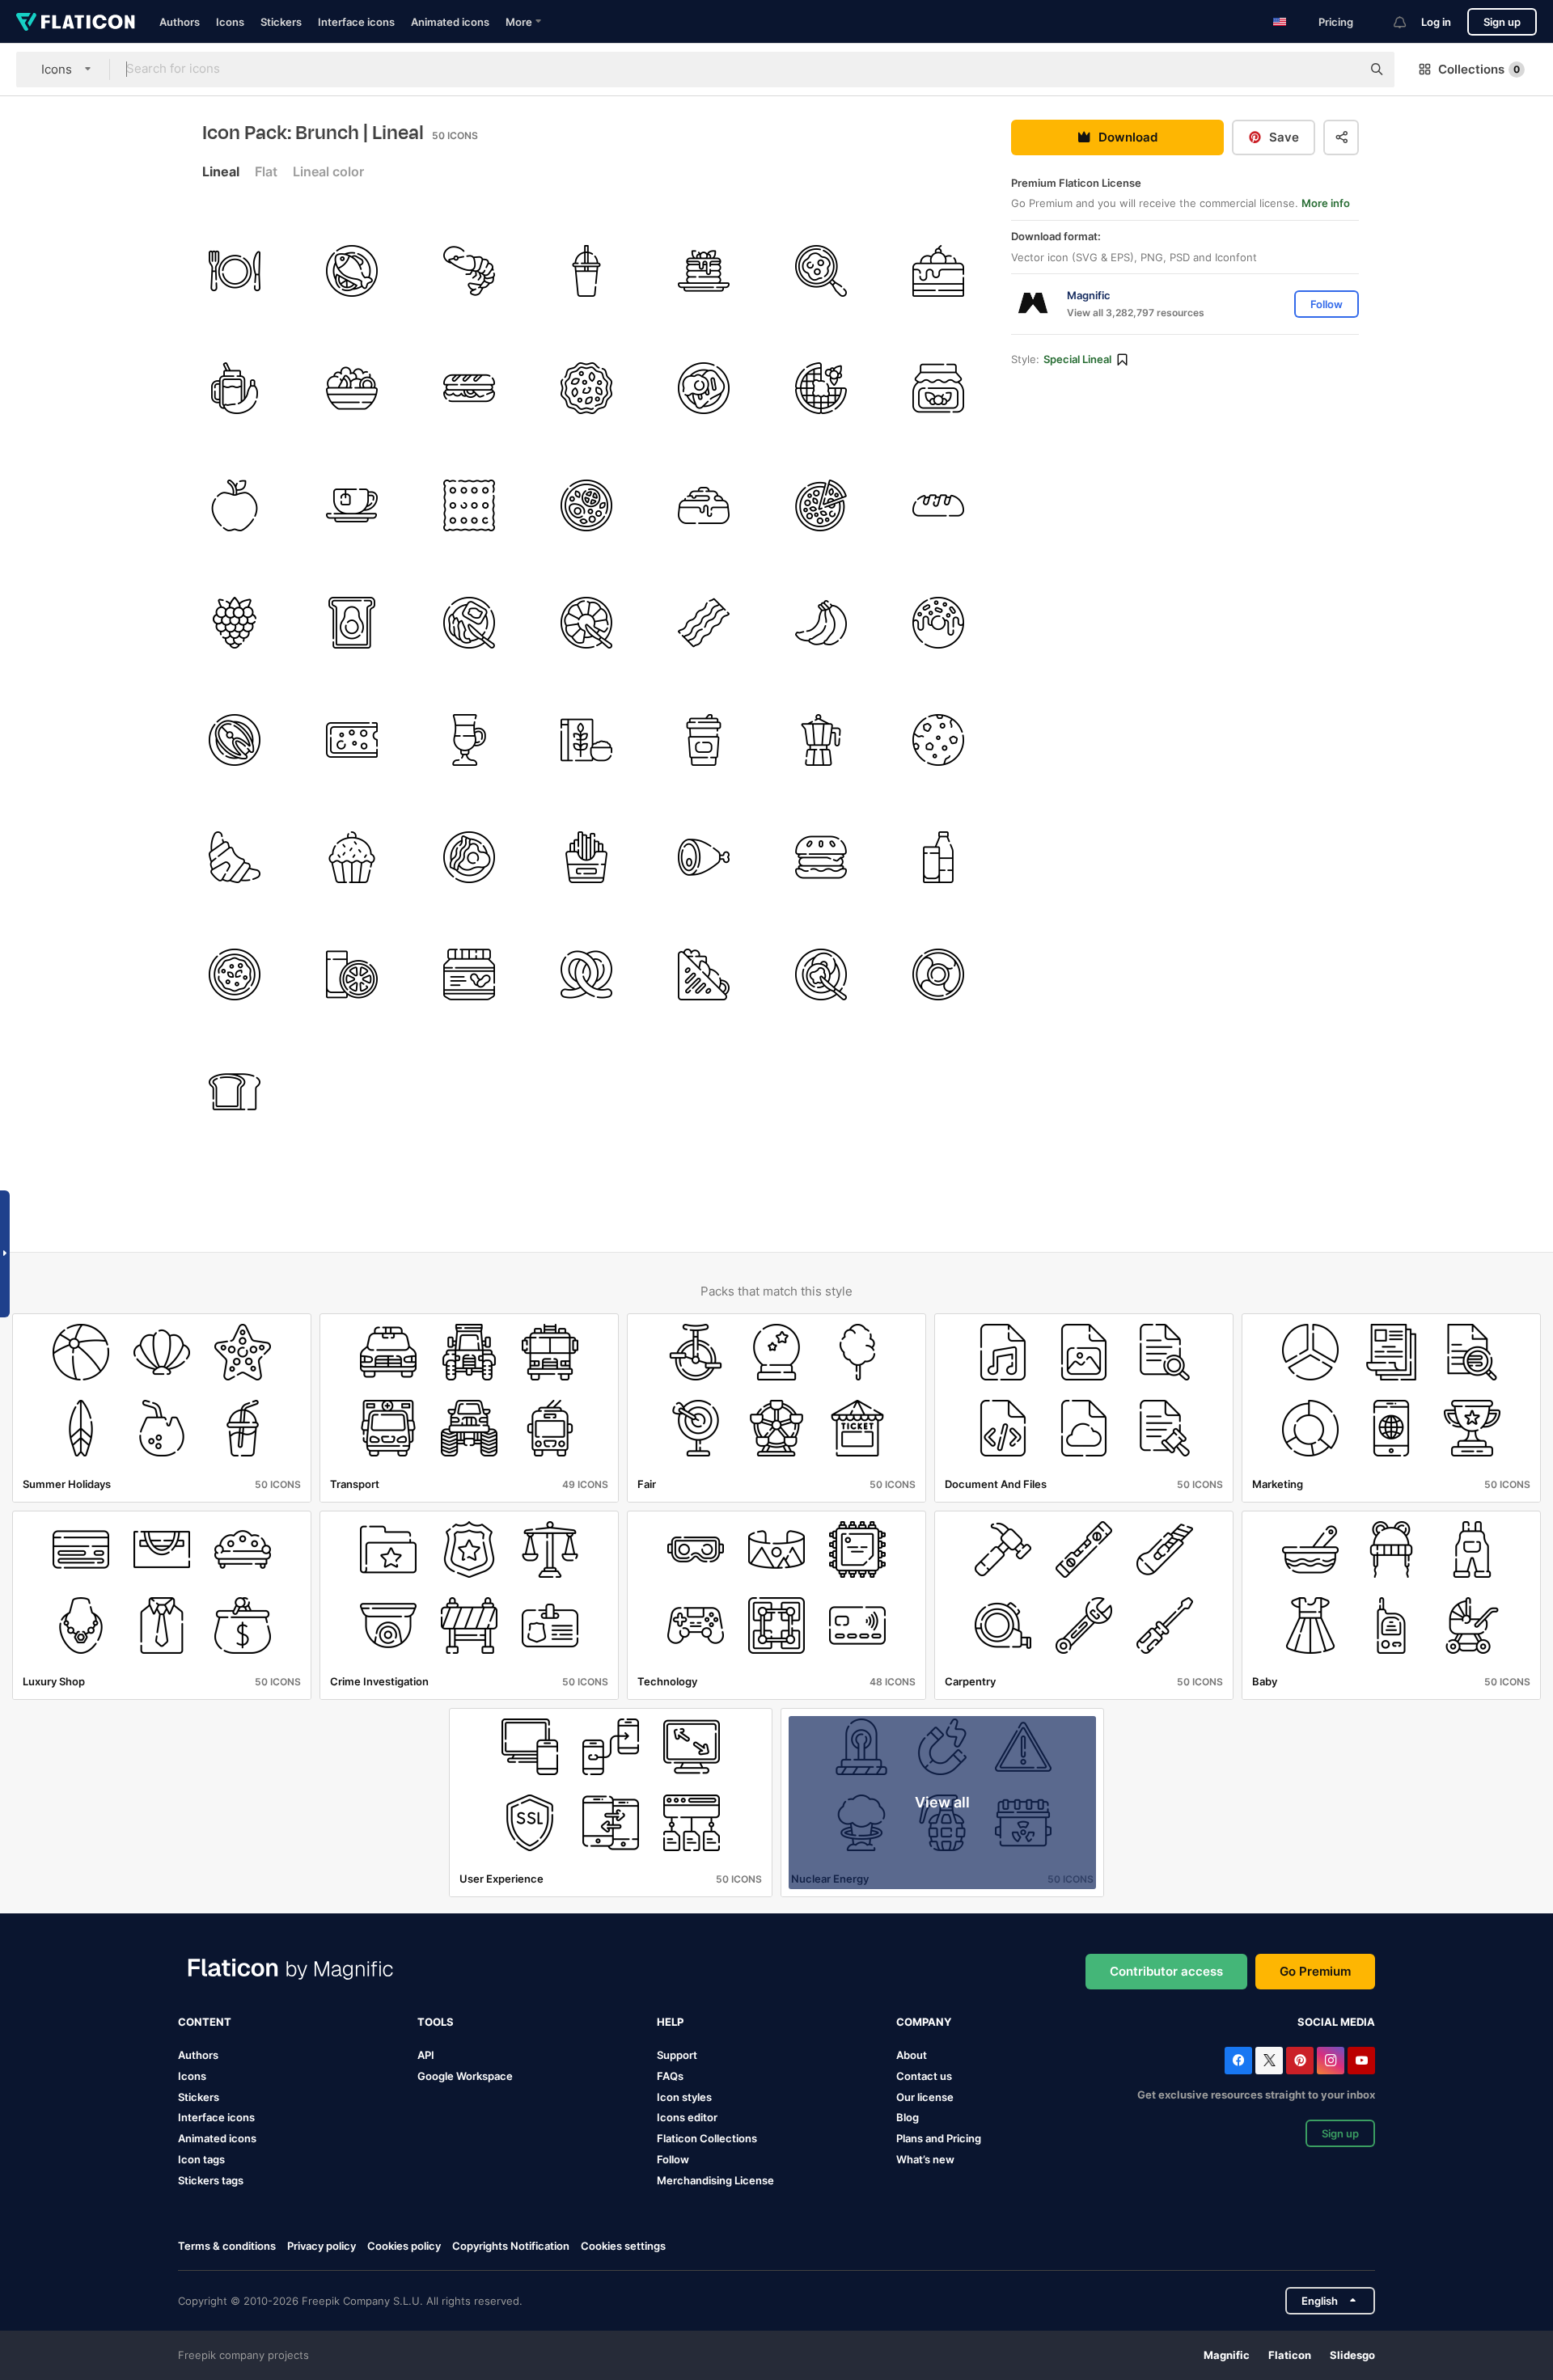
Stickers (281, 22)
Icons (230, 22)
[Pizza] (821, 505)
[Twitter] (1269, 2061)
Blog (908, 2117)
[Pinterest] (1300, 2061)
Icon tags (201, 2159)
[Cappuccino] (469, 740)
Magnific (1227, 2355)
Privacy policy (322, 2246)
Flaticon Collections (707, 2138)
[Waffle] (821, 388)
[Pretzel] (586, 974)
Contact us (924, 2076)
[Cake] (938, 271)
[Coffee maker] (821, 740)
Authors (180, 22)
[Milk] (938, 857)
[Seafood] (469, 271)
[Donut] (938, 623)
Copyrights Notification (511, 2246)
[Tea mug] (352, 505)
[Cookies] (938, 740)
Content (205, 2022)
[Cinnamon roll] (704, 505)
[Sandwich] (469, 388)
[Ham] (704, 857)
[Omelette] (235, 974)
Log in (1436, 22)
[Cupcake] (352, 857)
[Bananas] (821, 623)
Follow (673, 2159)
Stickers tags (211, 2180)
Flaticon (1290, 2355)
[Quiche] (586, 388)
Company (924, 2022)
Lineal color (328, 171)
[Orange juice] (352, 974)
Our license (925, 2097)
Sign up (1502, 22)
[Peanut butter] (469, 974)
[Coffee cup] (704, 740)
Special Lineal (1077, 360)
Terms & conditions (227, 2246)
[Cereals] (586, 740)
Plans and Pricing (939, 2138)
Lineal (221, 171)
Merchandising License (715, 2180)
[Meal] (235, 271)
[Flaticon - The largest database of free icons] (76, 22)
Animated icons (450, 22)
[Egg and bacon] (469, 857)
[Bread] (235, 1092)
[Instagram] (1331, 2061)
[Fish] (352, 271)
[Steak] (704, 388)
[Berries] (235, 623)
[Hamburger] (821, 857)
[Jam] (938, 388)
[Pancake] (704, 271)
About (912, 2055)
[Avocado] (352, 623)
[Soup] (586, 505)
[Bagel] (821, 974)
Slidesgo (1352, 2355)
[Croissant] (235, 857)
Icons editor (687, 2117)
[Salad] (352, 388)
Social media (1336, 2022)
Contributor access (1166, 1971)
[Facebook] (1238, 2061)
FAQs (670, 2076)
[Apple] (235, 505)
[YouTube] (1361, 2061)
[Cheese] (352, 740)
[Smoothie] (586, 271)
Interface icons (356, 22)
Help (670, 2022)
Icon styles (684, 2097)
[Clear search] (1341, 70)
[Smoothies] (235, 388)
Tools (436, 2022)
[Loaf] (938, 505)
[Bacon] (704, 623)
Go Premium (1315, 1971)
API (426, 2055)
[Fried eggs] (821, 271)
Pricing (1336, 22)
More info (1326, 204)
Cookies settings (623, 2246)
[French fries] (586, 857)
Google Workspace (465, 2076)
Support (677, 2055)
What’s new (925, 2159)
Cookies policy (404, 2246)
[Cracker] (469, 505)
